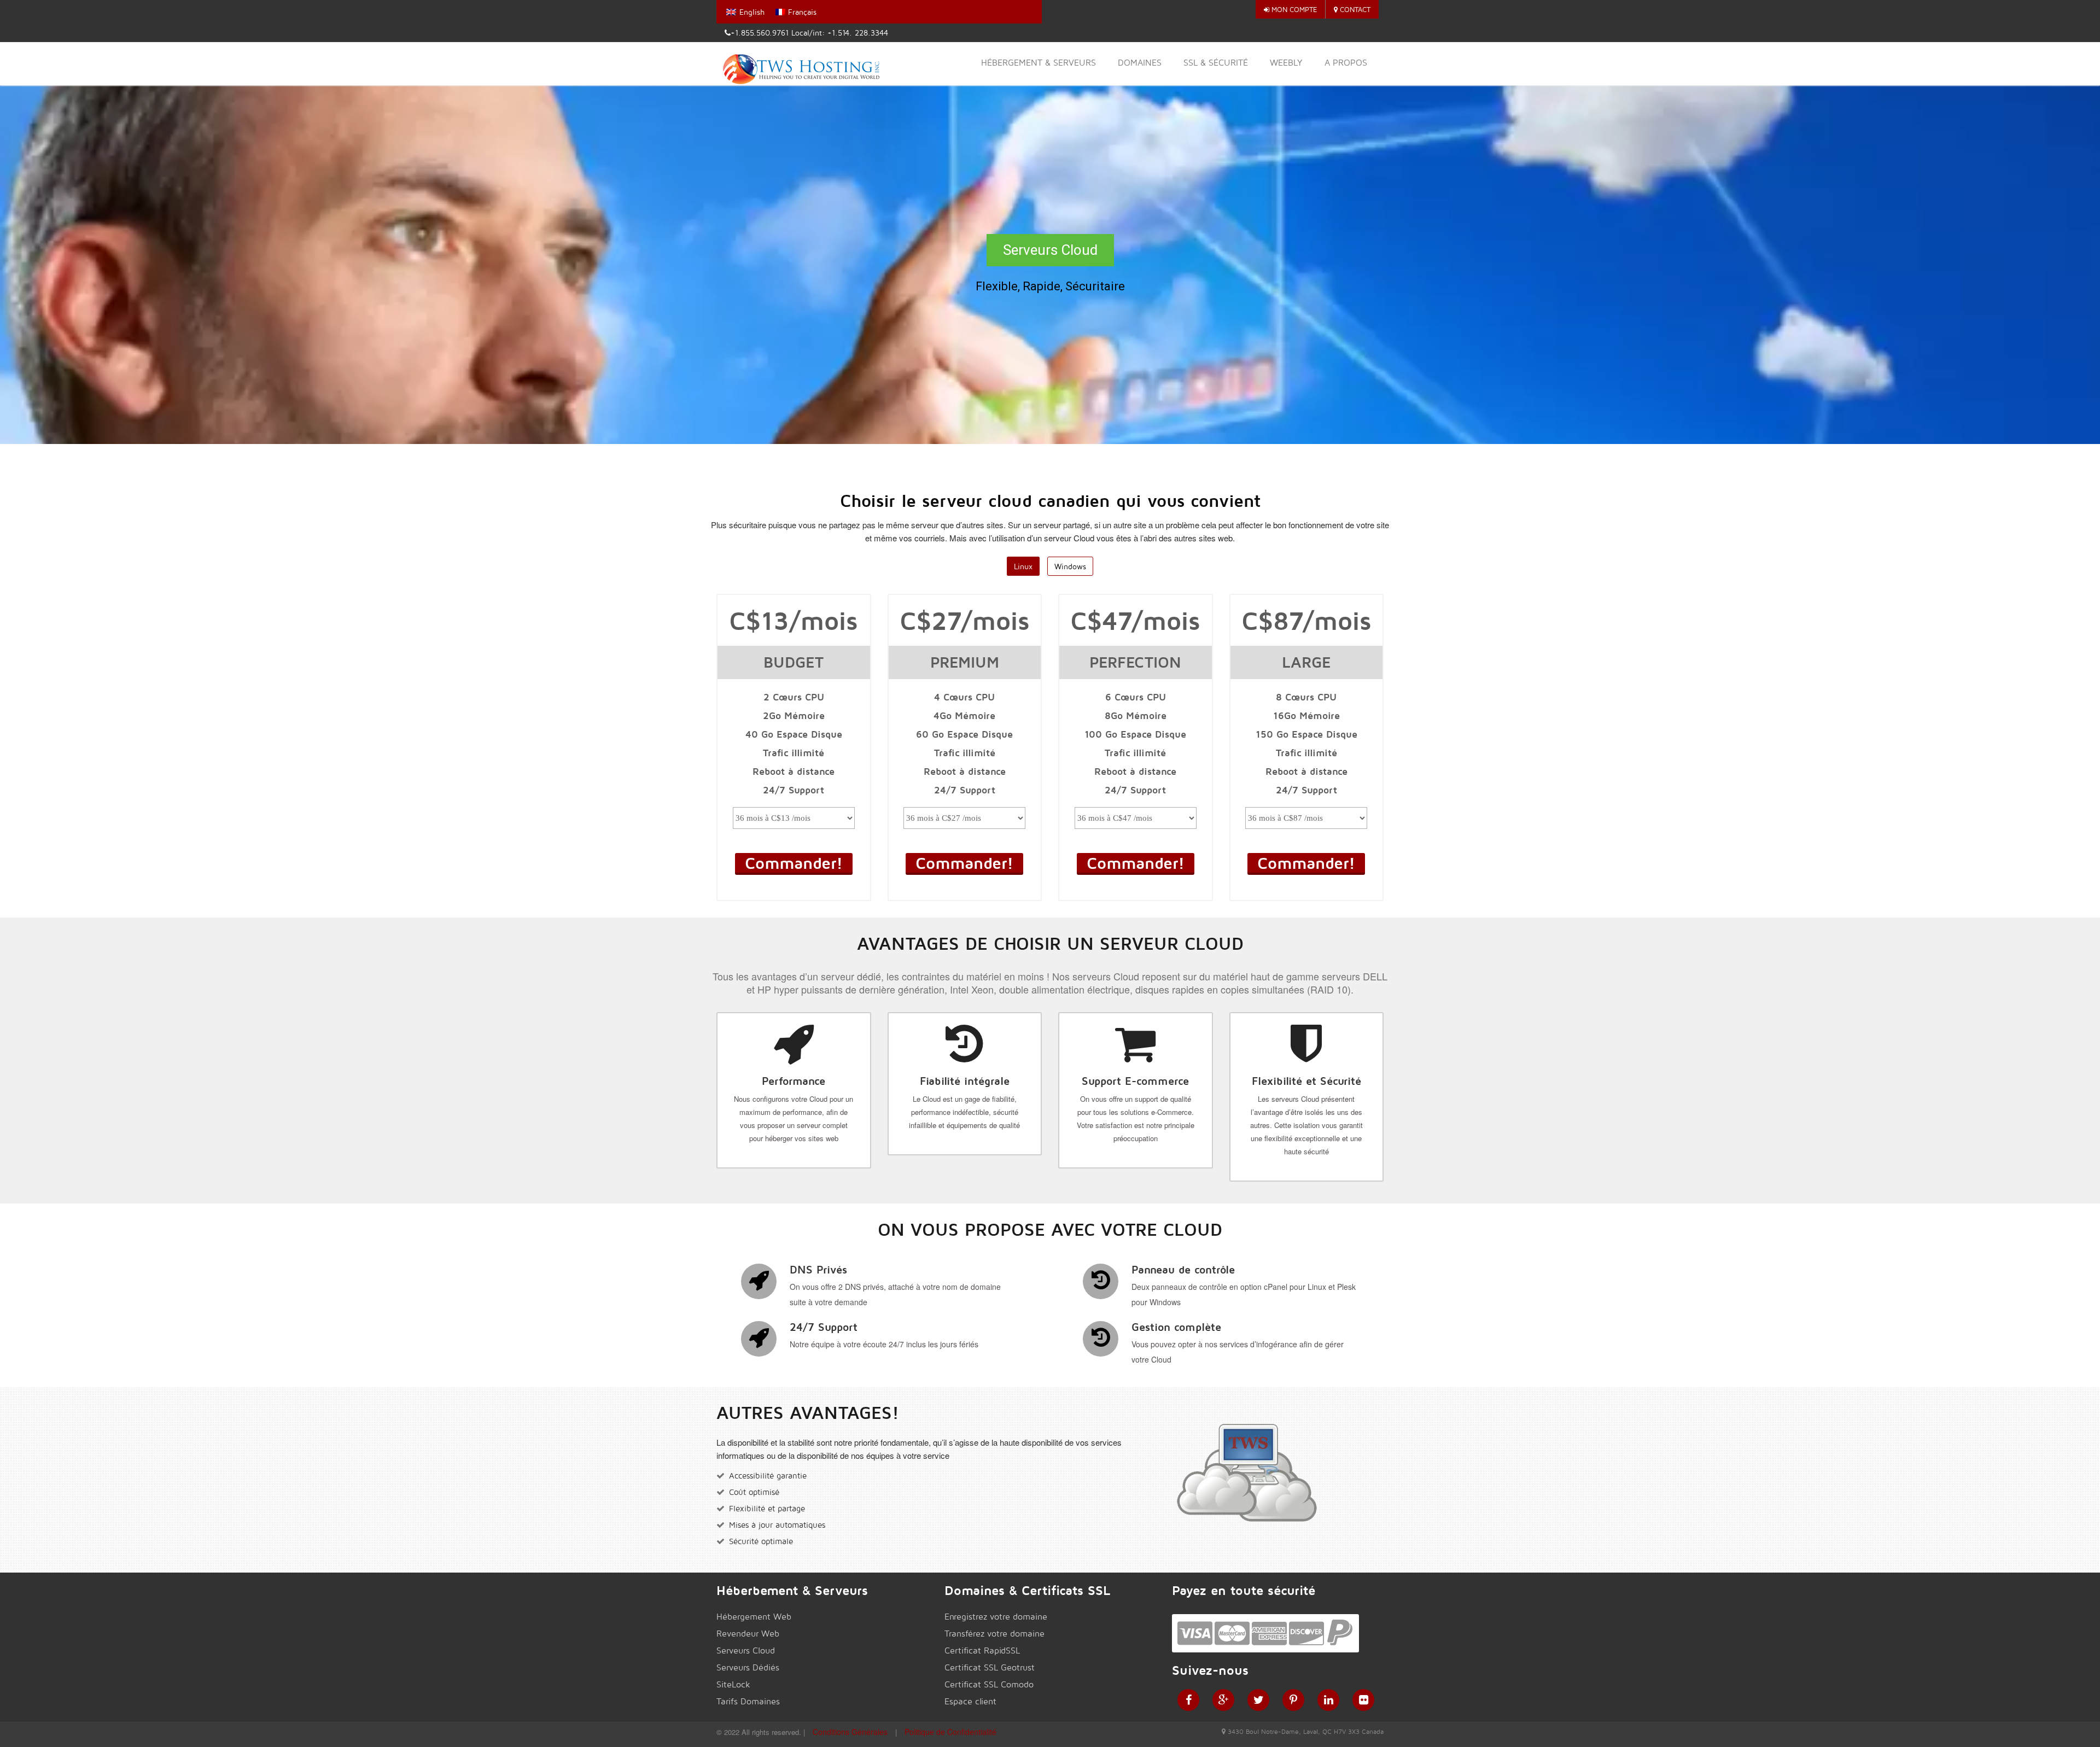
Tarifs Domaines (748, 1701)
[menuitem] (745, 12)
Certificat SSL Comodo (989, 1684)
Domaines (1140, 63)
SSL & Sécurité (1216, 63)
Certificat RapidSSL (982, 1650)
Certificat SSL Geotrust (990, 1667)
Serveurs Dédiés (748, 1667)
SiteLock (733, 1684)
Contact (1354, 9)
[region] (1050, 265)
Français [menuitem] (802, 12)
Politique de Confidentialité (950, 1732)
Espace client (970, 1701)
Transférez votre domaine (994, 1634)
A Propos (1346, 63)
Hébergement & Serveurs (1039, 63)
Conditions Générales (850, 1732)
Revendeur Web (748, 1634)
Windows (1070, 566)
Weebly (1286, 63)
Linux (1023, 566)
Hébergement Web (754, 1617)
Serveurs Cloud (746, 1650)
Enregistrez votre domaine (996, 1617)
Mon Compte (1293, 9)
